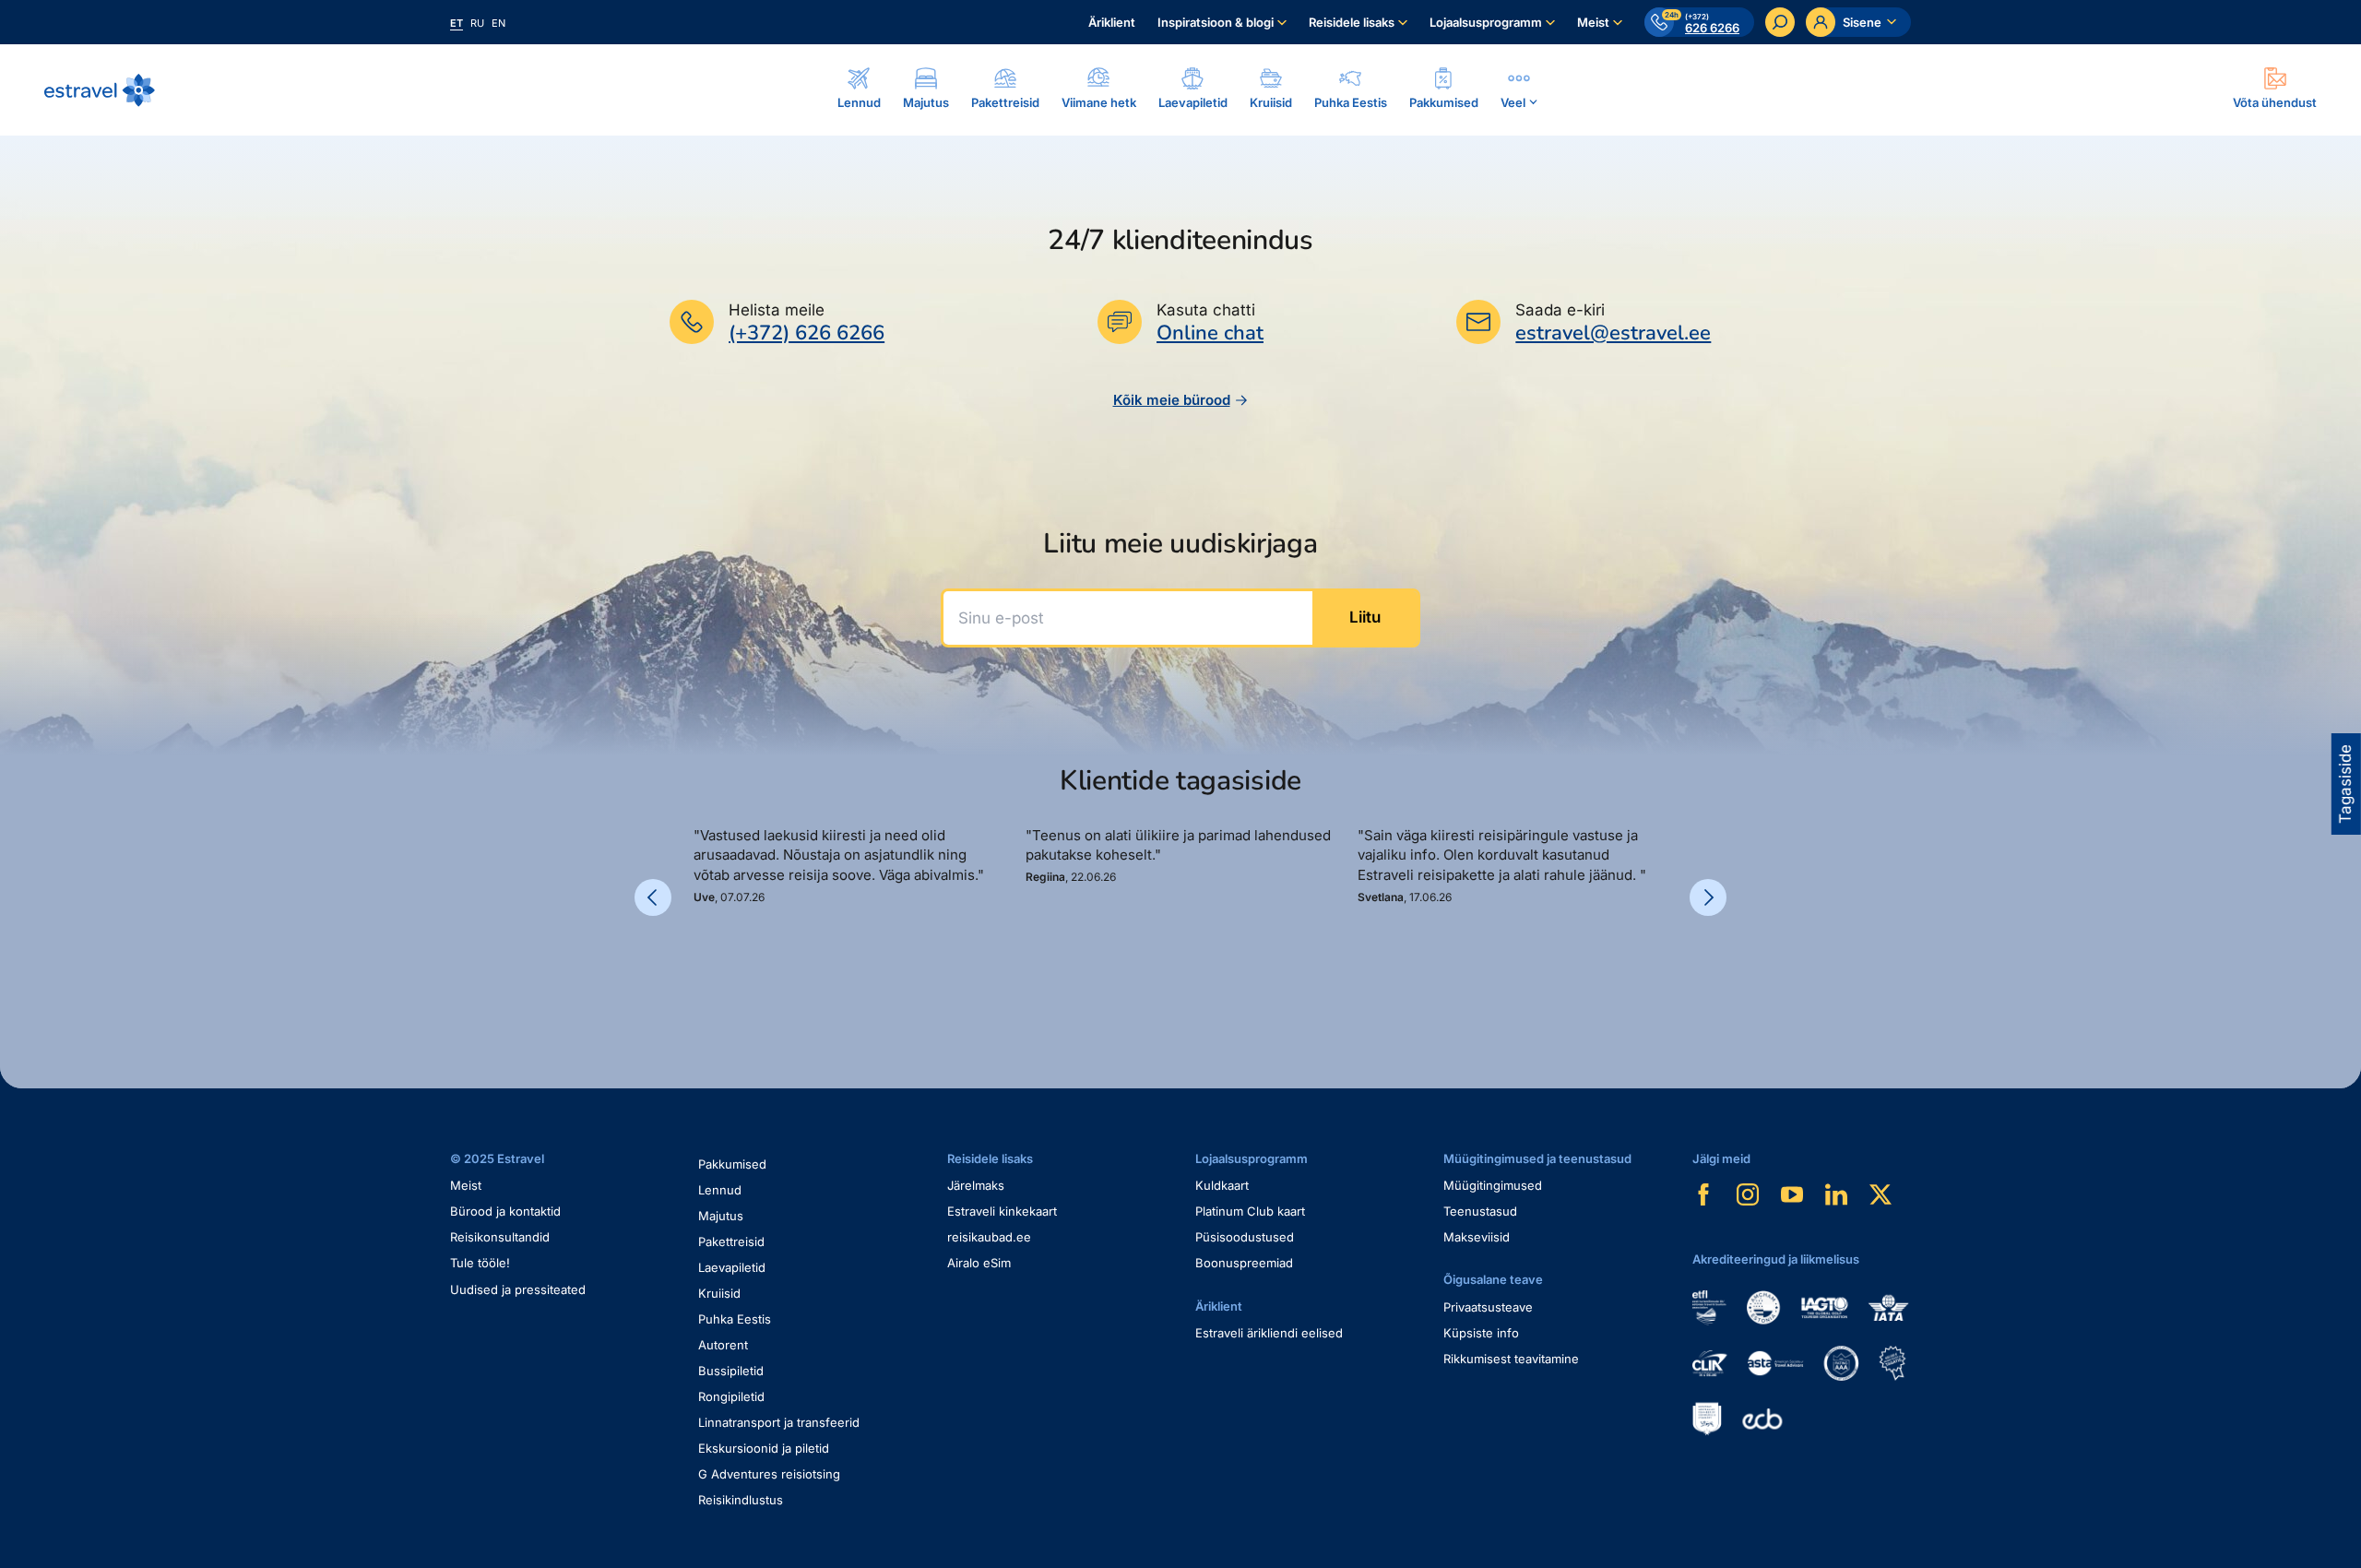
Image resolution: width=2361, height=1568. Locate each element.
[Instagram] (1748, 1194)
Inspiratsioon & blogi (1216, 22)
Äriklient (1112, 22)
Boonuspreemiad (1244, 1263)
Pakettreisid (731, 1241)
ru (477, 23)
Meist (1593, 22)
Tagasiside (2345, 784)
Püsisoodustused (1245, 1237)
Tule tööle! (480, 1263)
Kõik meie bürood (1172, 400)
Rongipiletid (731, 1396)
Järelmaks (976, 1185)
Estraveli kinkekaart (1002, 1211)
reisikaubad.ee (989, 1237)
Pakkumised (732, 1164)
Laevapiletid (732, 1267)
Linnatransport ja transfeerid (779, 1422)
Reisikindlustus (741, 1500)
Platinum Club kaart (1250, 1211)
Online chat (1210, 333)
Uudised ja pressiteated (518, 1289)
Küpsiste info (1481, 1333)
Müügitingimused (1493, 1185)
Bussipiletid (731, 1371)
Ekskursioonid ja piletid (764, 1448)
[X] (1880, 1194)
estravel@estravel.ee (1613, 333)
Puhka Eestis (735, 1319)
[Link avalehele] (100, 90)
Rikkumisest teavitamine (1511, 1359)
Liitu (1365, 617)
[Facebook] (1703, 1194)
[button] (701, 968)
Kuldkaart (1222, 1185)
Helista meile (777, 310)
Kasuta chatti (1206, 310)
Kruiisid (719, 1293)
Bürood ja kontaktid (505, 1211)
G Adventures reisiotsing (769, 1474)
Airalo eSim (979, 1263)
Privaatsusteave (1488, 1307)
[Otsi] (1780, 22)
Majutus (721, 1216)
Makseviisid (1477, 1237)
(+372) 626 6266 (807, 333)
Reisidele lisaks (1352, 22)
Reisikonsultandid (500, 1237)
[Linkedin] (1836, 1194)
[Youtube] (1792, 1194)
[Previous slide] (653, 897)
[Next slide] (1708, 897)
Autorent (723, 1345)
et (457, 23)
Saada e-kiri (1560, 310)
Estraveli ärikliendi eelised (1269, 1333)
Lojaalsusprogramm (1486, 22)
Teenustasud (1480, 1211)
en (498, 23)
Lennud (720, 1190)
